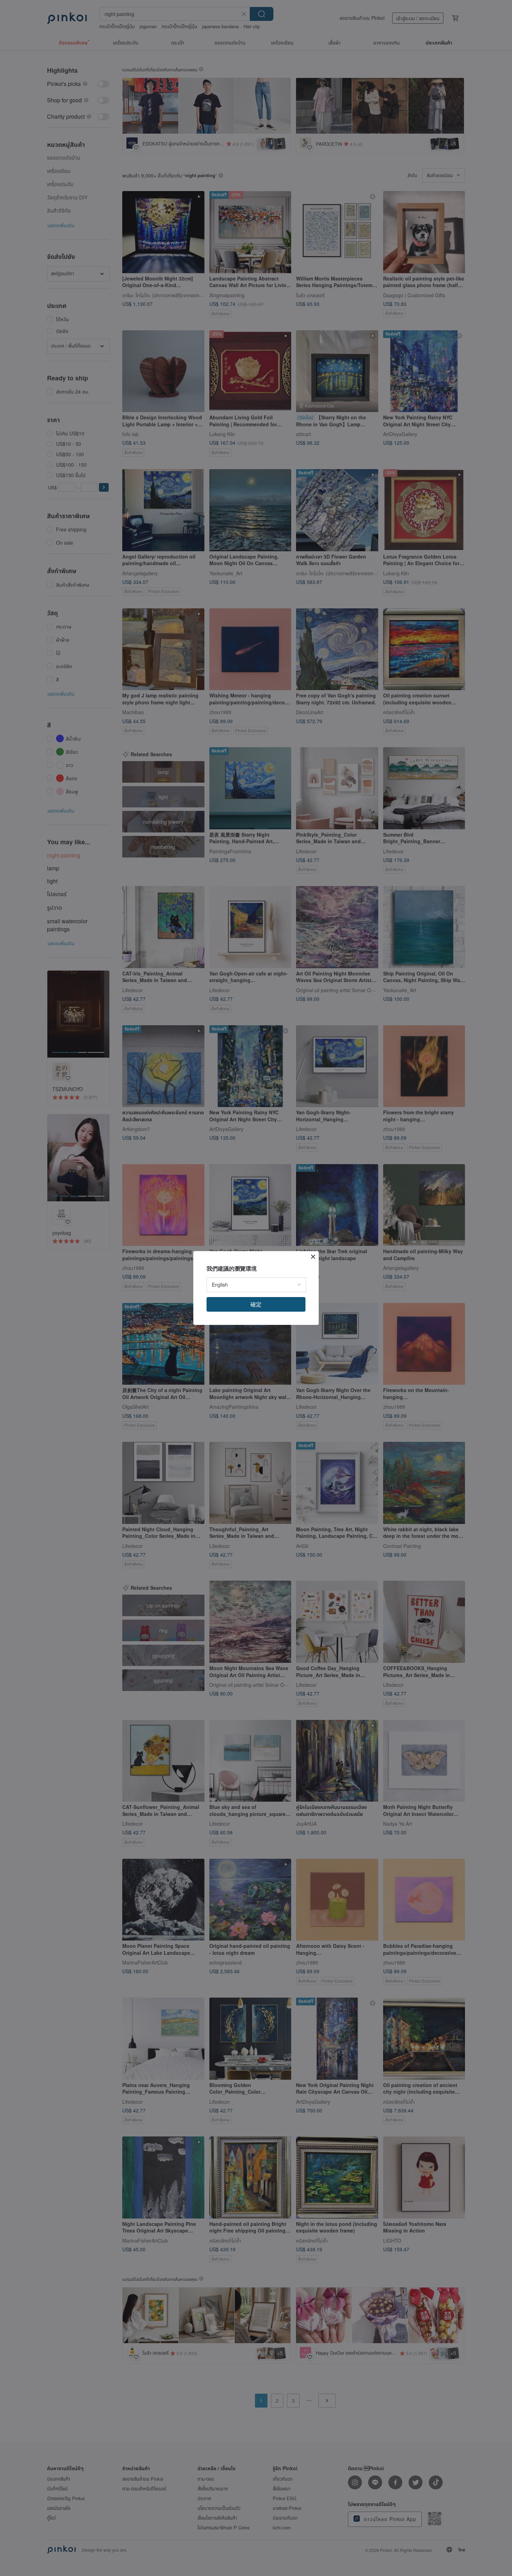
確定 (256, 1304)
